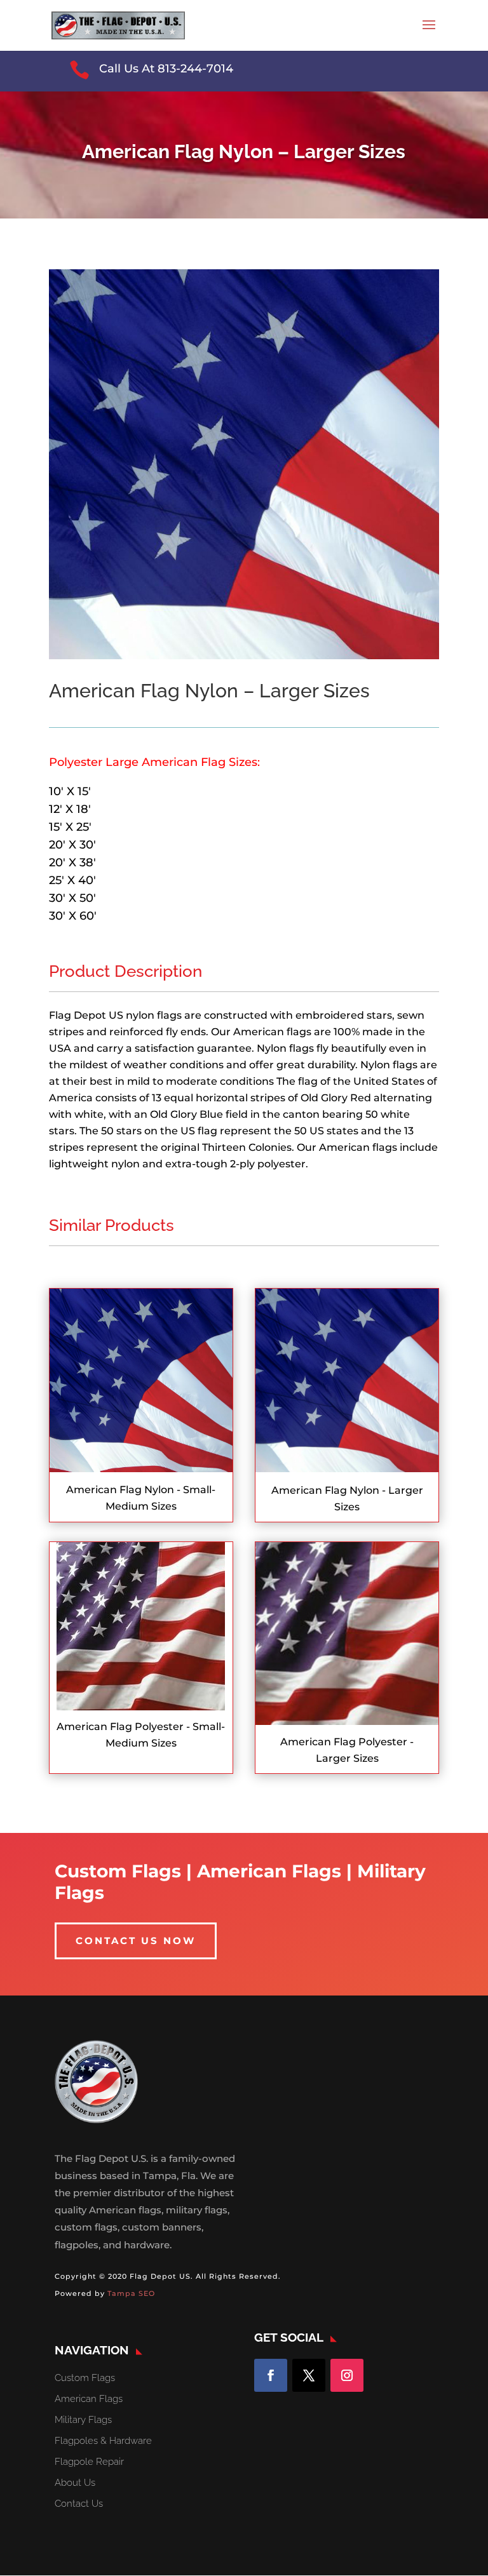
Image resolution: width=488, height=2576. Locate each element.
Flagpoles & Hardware (103, 2441)
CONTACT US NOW (136, 1941)
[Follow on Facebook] (271, 2375)
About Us (75, 2483)
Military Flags (83, 2420)
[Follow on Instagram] (347, 2375)
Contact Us (79, 2504)
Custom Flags (85, 2378)
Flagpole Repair (89, 2462)
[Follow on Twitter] (309, 2375)
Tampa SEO (131, 2293)
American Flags (89, 2399)
